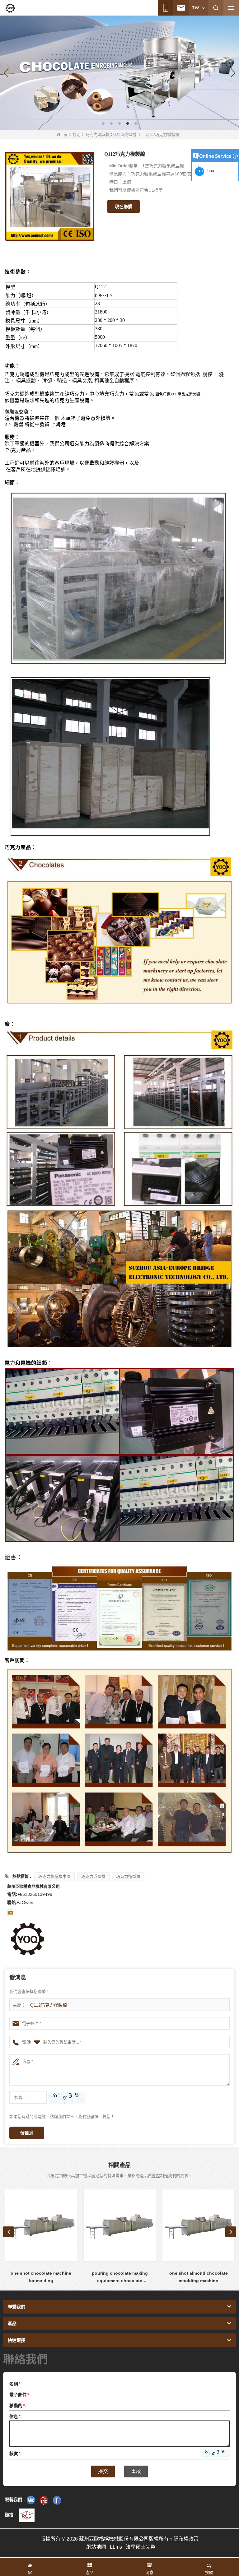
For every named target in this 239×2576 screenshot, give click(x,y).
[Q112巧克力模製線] (50, 196)
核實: (16, 2453)
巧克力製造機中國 (54, 1876)
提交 (103, 2471)
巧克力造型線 (128, 1876)
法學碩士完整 (141, 2547)
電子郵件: (20, 2395)
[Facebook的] (57, 2500)
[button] (103, 123)
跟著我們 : (15, 2499)
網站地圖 (96, 2547)
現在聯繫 (124, 207)
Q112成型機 (126, 135)
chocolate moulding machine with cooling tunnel (198, 2277)
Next (231, 2232)
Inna (209, 171)
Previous (8, 2232)
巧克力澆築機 (98, 135)
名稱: (16, 2384)
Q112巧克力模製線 (49, 2005)
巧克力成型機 (93, 1876)
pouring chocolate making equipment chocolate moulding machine (41, 2277)
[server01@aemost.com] (11, 1913)
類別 (77, 135)
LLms (116, 2547)
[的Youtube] (44, 2500)
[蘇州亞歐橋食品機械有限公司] (10, 8)
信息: (16, 2416)
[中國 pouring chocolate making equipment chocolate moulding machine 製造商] (41, 2225)
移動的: (18, 2406)
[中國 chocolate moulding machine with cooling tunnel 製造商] (198, 2225)
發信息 (27, 2133)
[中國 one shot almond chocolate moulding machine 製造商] (120, 2225)
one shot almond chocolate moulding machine (120, 2277)
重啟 (136, 2471)
